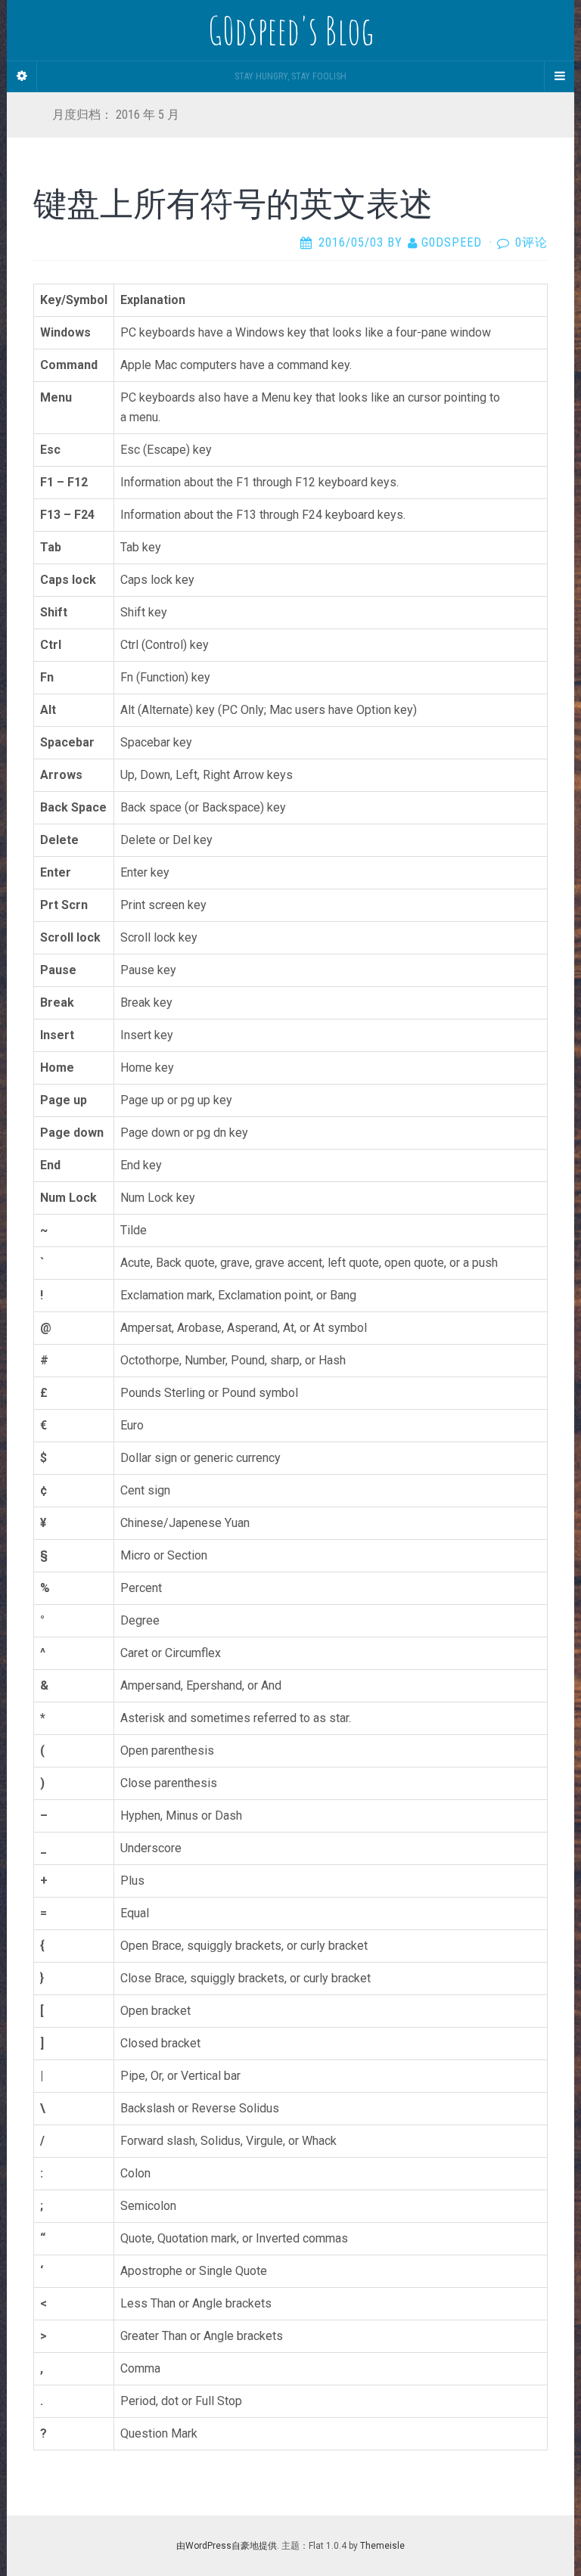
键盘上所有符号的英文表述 (233, 203)
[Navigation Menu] (559, 76)
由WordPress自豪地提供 (227, 2546)
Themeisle (382, 2546)
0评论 (531, 242)
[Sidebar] (22, 76)
